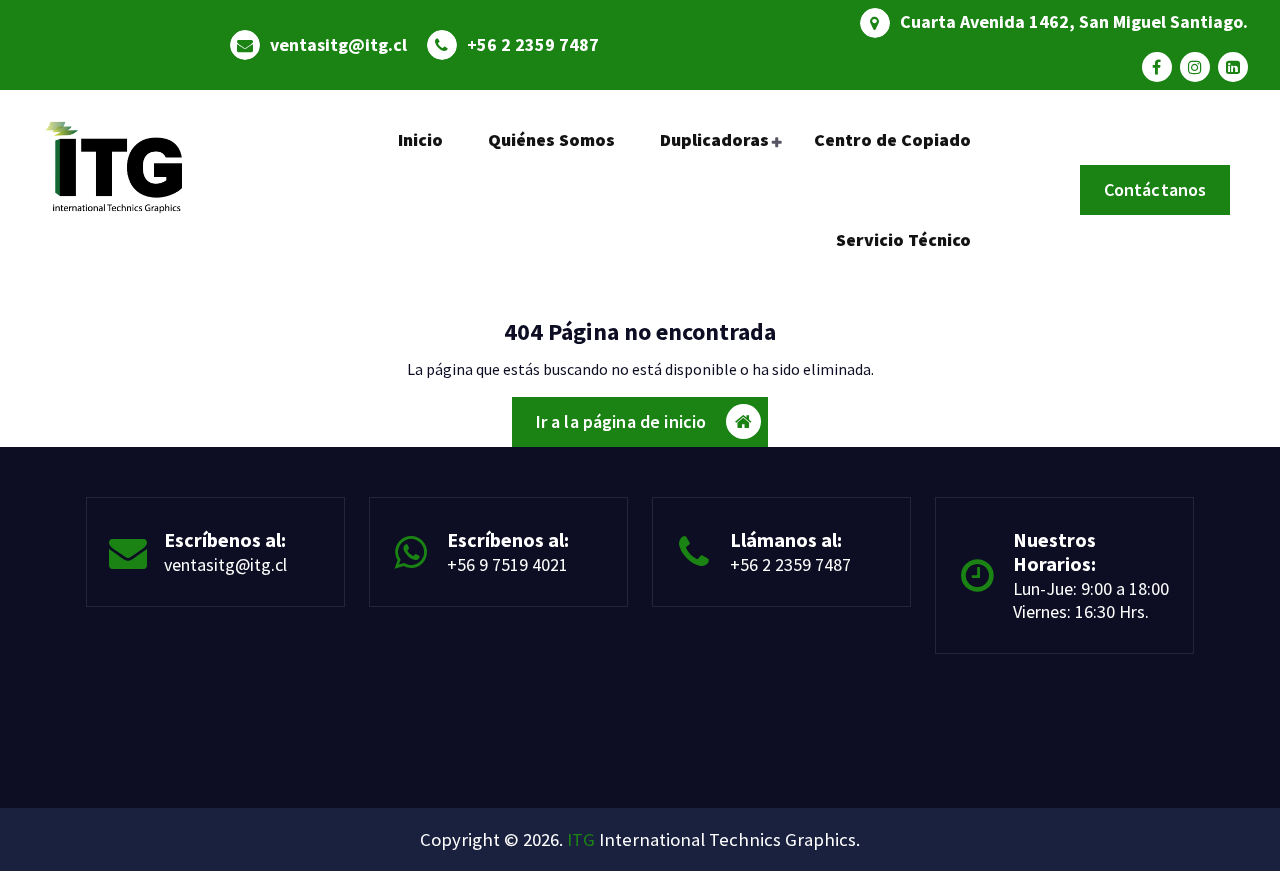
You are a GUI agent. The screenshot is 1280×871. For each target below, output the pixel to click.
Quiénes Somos (551, 139)
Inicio (420, 139)
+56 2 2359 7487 (533, 45)
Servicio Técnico (903, 239)
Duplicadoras (714, 139)
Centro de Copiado (892, 139)
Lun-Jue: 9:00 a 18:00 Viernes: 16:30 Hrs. (1091, 600)
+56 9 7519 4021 (507, 564)
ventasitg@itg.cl (338, 45)
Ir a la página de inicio (621, 421)
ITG (581, 839)
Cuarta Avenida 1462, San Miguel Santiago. (1074, 22)
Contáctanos (1155, 189)
